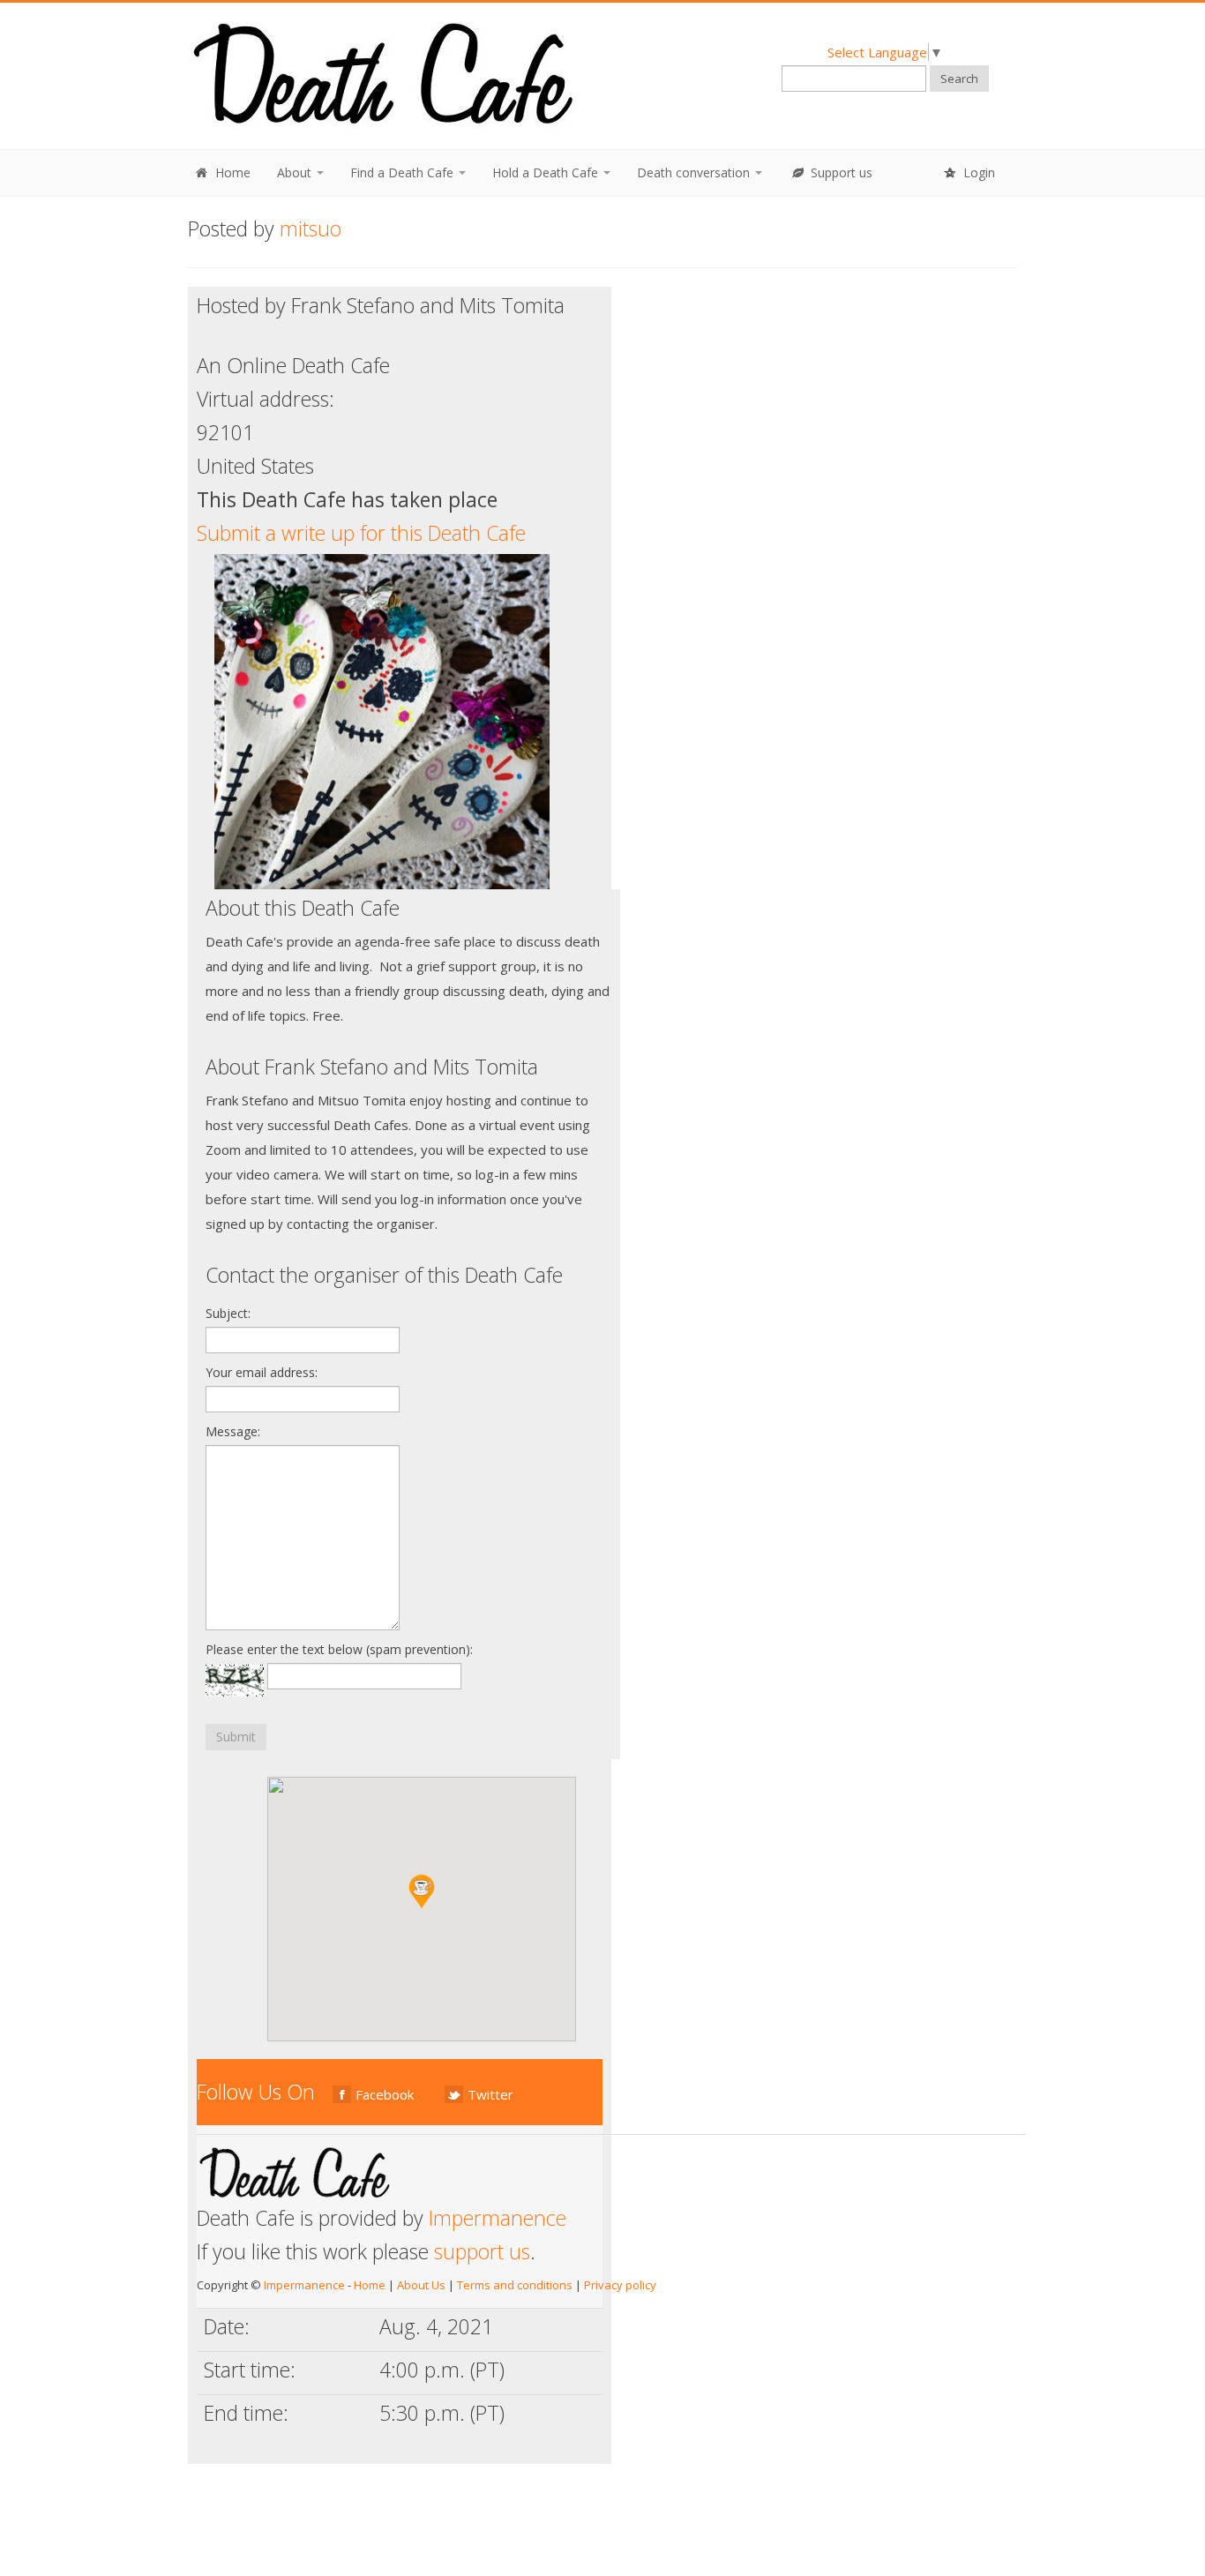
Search (959, 79)
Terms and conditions (515, 2285)
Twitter (490, 2094)
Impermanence (498, 2218)
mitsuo (311, 228)
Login (977, 172)
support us (482, 2251)
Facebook (385, 2094)
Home (231, 172)
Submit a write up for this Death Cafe (361, 533)
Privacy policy (620, 2285)
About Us (421, 2285)
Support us (840, 172)
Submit (236, 1737)
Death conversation (695, 172)
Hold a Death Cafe (547, 172)
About (296, 172)
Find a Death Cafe (404, 172)
